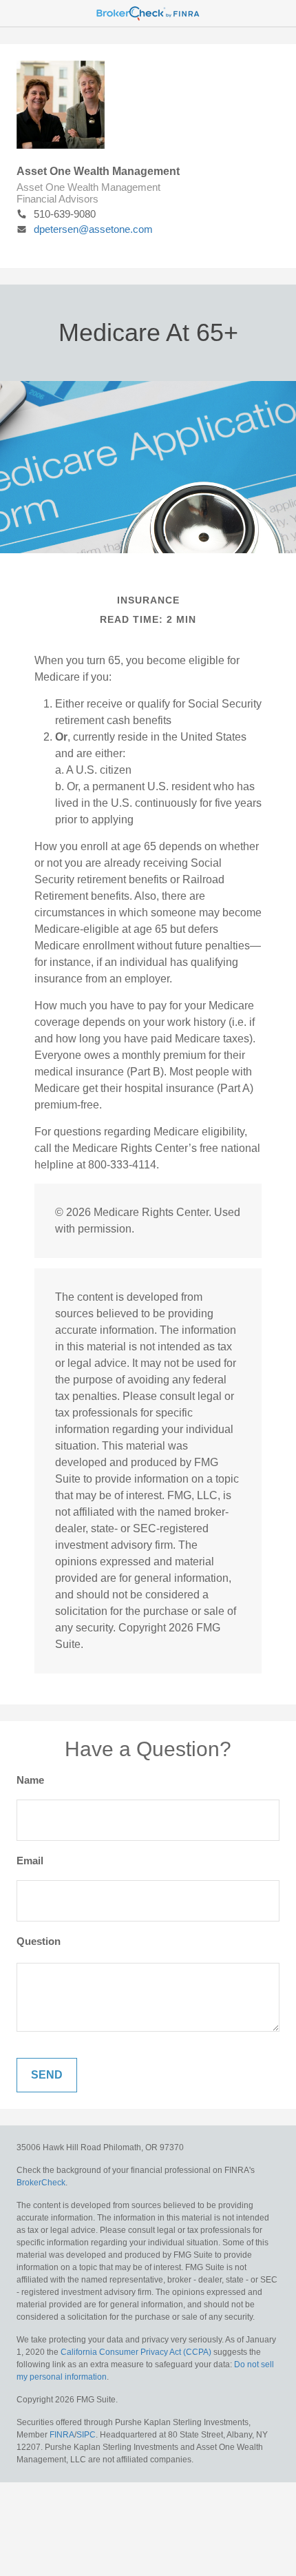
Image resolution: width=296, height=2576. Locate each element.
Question (39, 1941)
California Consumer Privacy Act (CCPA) (136, 2352)
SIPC (86, 2435)
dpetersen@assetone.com (93, 229)
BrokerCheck (41, 2183)
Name (30, 1780)
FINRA (62, 2435)
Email (30, 1861)
